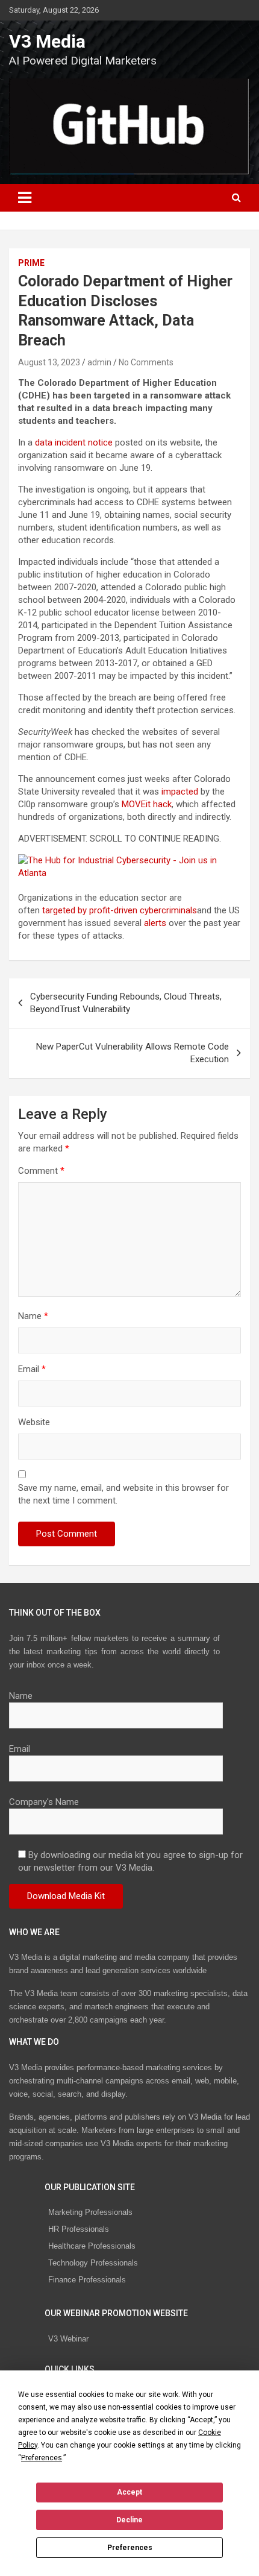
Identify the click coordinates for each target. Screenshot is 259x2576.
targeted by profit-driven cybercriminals (120, 910)
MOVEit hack (147, 804)
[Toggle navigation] (25, 198)
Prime (31, 263)
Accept (129, 2492)
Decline (129, 2520)
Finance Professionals (87, 2280)
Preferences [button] (42, 2458)
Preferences (130, 2548)
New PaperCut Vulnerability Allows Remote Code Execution (133, 1053)
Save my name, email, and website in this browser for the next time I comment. (123, 1494)
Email (32, 1369)
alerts (155, 923)
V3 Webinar (68, 2339)
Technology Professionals (93, 2263)
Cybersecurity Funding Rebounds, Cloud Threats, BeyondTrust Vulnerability (126, 1003)
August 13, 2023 (49, 362)
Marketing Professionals (90, 2212)
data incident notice (74, 442)
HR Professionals (79, 2229)
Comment (41, 1171)
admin (99, 362)
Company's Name (44, 1802)
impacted (180, 792)
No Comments (146, 362)
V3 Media (47, 41)
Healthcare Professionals (92, 2246)
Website (34, 1422)
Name (33, 1316)
